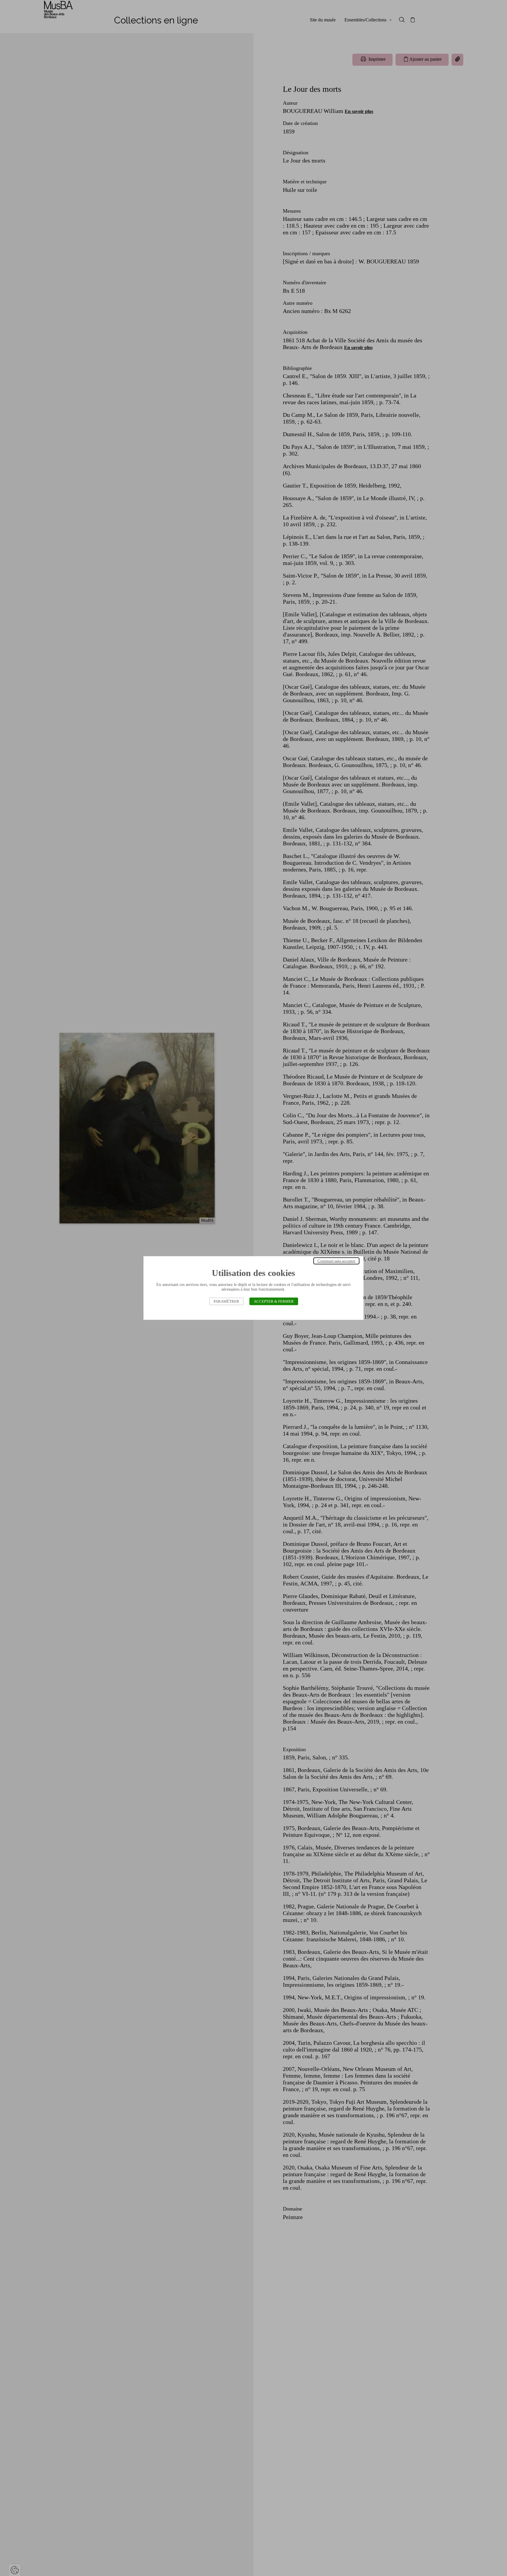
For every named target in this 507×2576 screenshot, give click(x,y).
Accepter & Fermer (274, 1301)
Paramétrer (226, 1301)
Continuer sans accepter (336, 1261)
